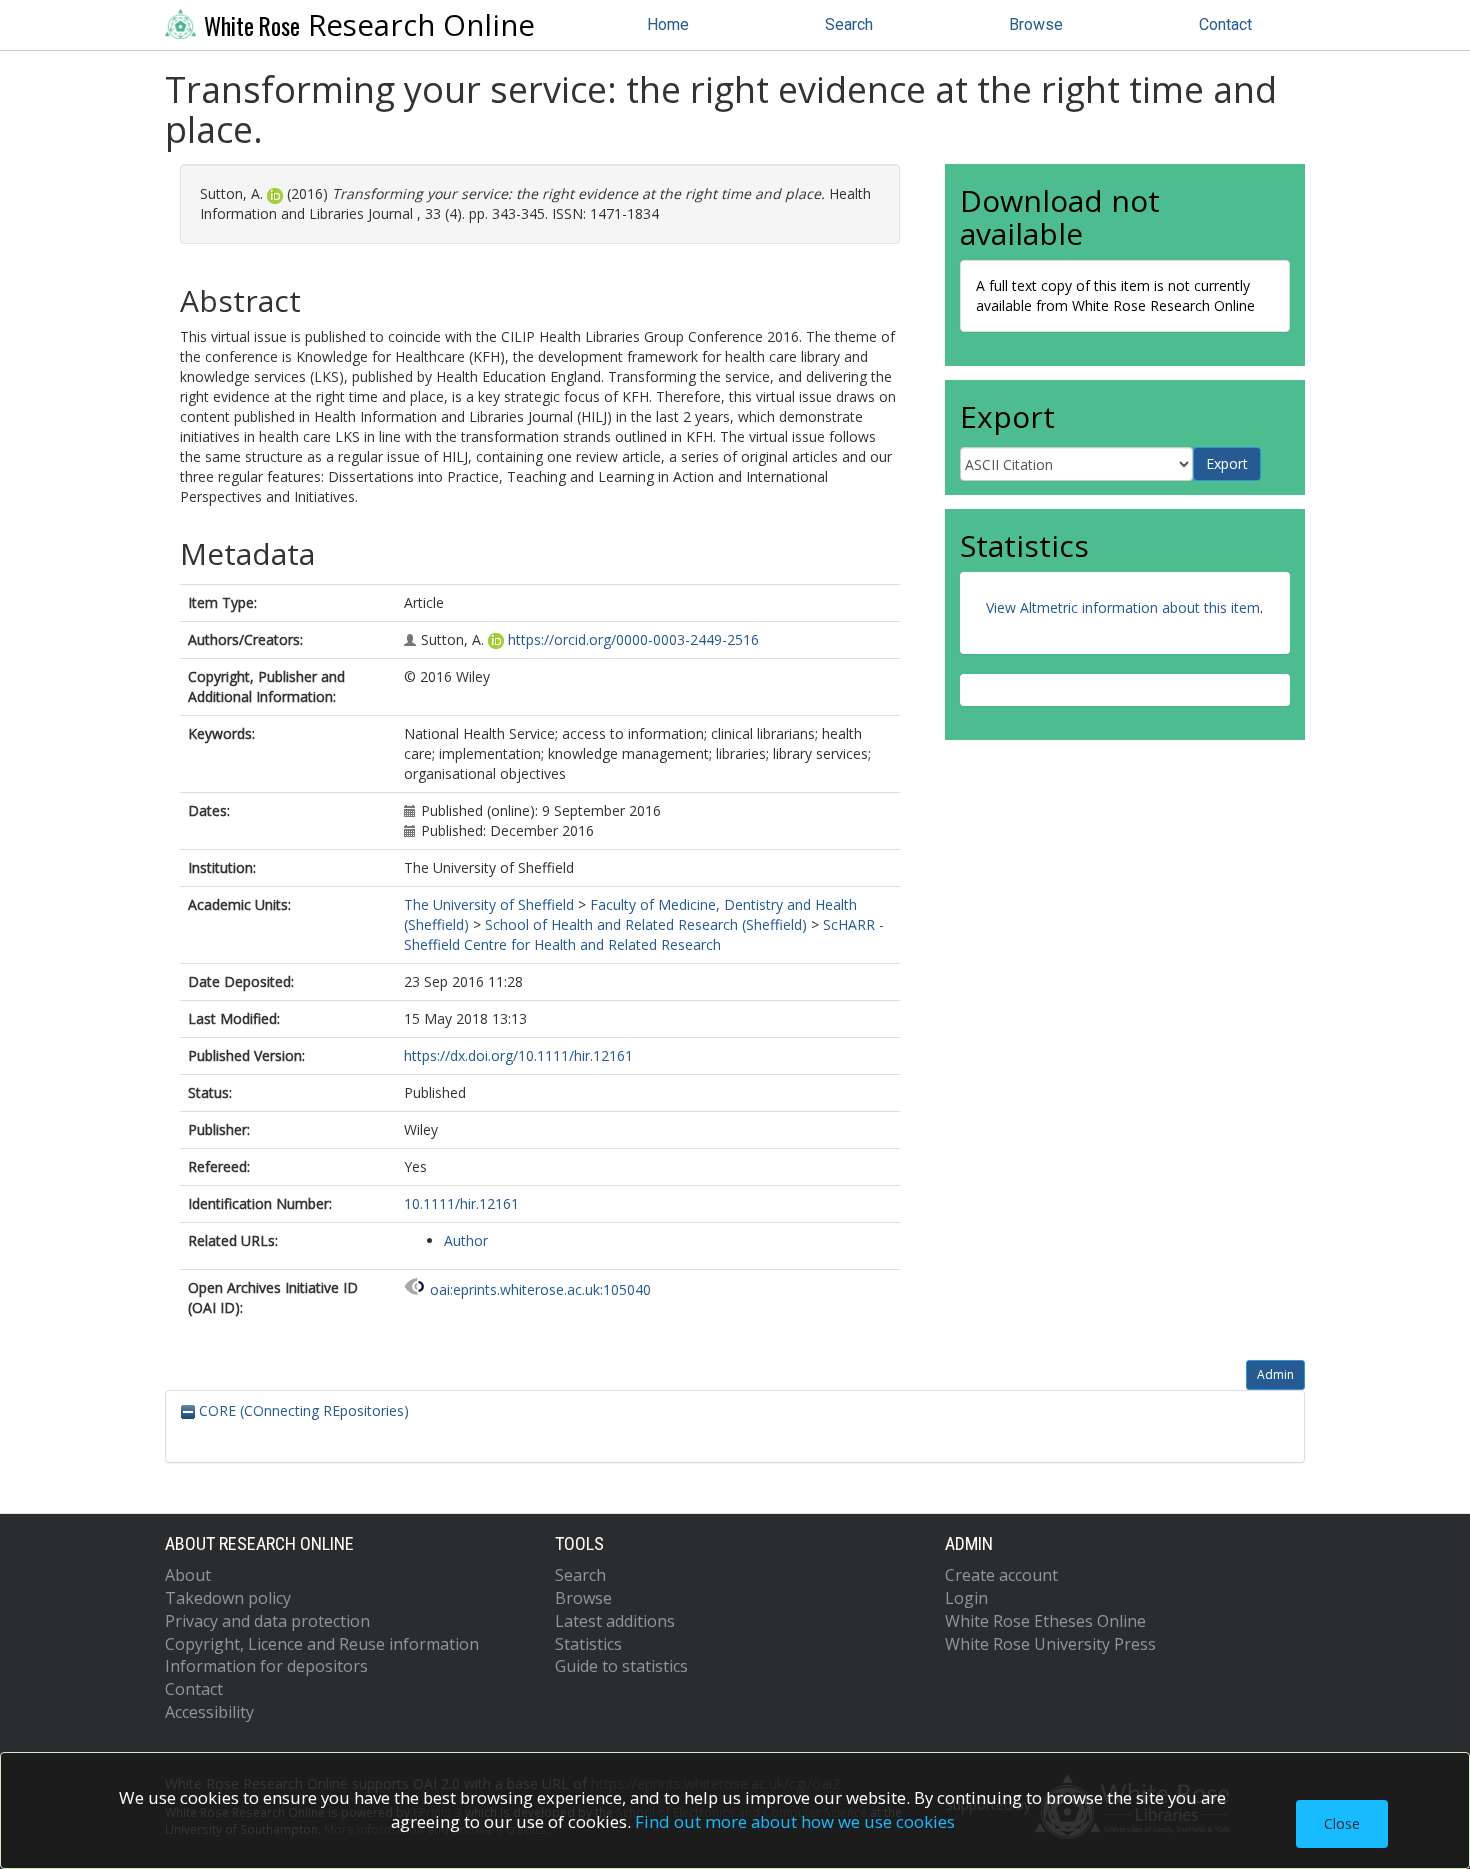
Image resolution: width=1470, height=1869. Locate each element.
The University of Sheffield (489, 904)
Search (849, 24)
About (188, 1575)
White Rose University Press (1050, 1644)
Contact (1225, 24)
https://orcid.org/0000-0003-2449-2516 (633, 639)
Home (668, 24)
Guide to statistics (621, 1666)
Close (1342, 1823)
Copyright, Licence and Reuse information (322, 1644)
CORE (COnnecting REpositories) (302, 1410)
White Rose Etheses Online (1045, 1621)
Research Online (369, 25)
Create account (1001, 1575)
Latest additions (615, 1621)
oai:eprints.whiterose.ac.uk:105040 (540, 1289)
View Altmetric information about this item (1123, 607)
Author (466, 1240)
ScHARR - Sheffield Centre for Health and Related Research (644, 934)
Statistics (588, 1644)
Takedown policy (228, 1598)
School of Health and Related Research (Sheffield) (646, 924)
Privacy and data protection (267, 1621)
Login (966, 1598)
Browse (1036, 24)
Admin (1275, 1374)
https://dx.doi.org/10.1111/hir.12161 (518, 1055)
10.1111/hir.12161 (461, 1203)
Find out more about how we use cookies (795, 1821)
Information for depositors (266, 1666)
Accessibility (209, 1712)
